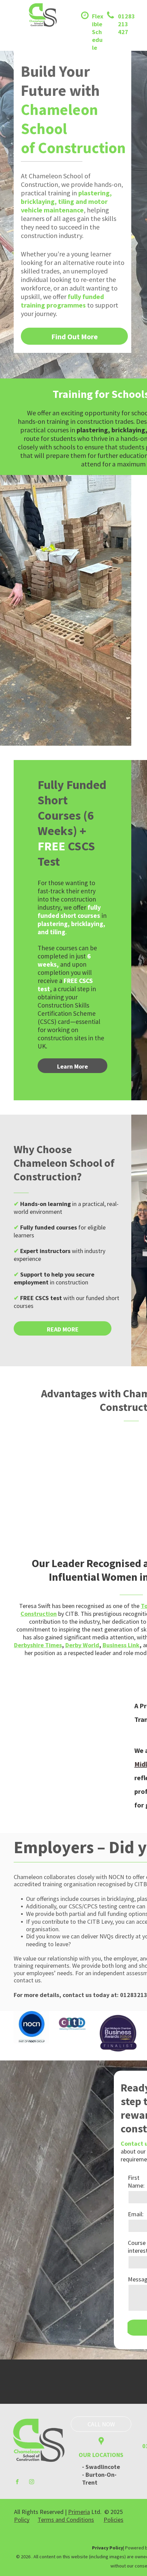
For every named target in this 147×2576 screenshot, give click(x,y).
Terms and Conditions (66, 2520)
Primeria (79, 2512)
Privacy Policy (108, 2548)
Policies (113, 2520)
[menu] (10, 23)
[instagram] (32, 2483)
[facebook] (17, 2483)
